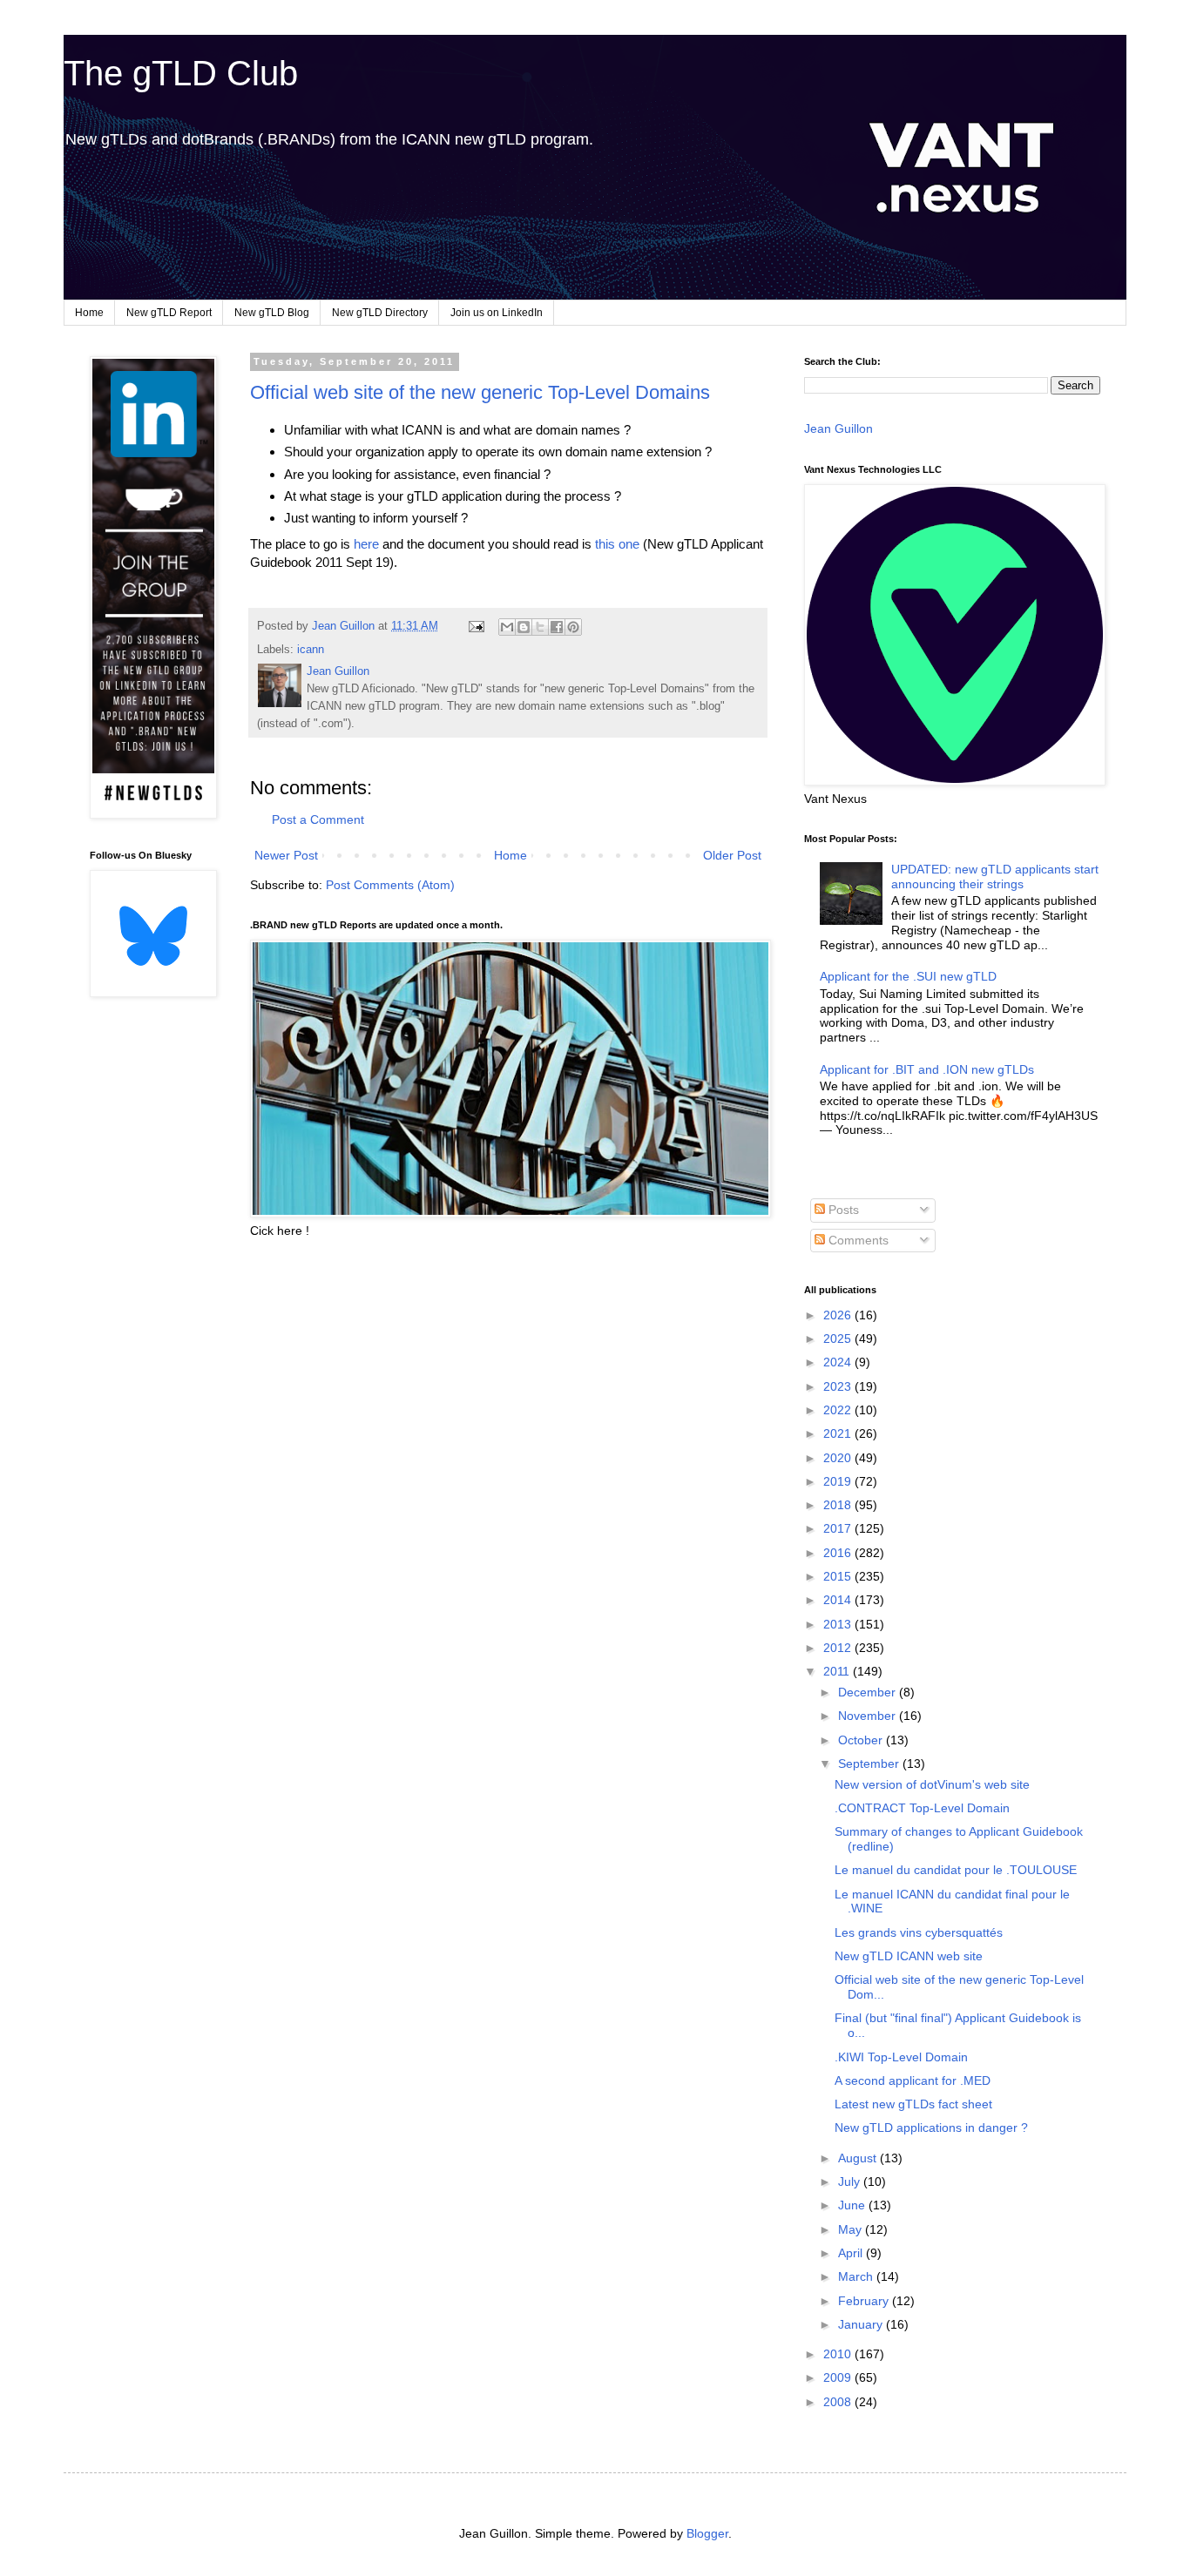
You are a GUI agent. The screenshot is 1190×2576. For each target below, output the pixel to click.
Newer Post (286, 855)
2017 (839, 1528)
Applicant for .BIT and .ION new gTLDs (927, 1069)
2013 (839, 1624)
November (869, 1716)
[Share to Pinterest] (573, 627)
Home (89, 313)
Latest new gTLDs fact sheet (913, 2104)
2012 (839, 1648)
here (366, 544)
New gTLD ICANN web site (909, 1956)
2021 (839, 1433)
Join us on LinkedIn (497, 313)
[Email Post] (476, 626)
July (851, 2182)
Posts (842, 1210)
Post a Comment (318, 819)
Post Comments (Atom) (390, 885)
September (870, 1763)
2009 (839, 2377)
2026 (839, 1315)
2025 (839, 1339)
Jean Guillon (838, 428)
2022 (839, 1410)
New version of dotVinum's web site (932, 1784)
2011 (838, 1671)
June (853, 2205)
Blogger (707, 2533)
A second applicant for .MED (913, 2080)
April (852, 2253)
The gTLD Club (181, 73)
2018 (839, 1505)
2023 (839, 1386)
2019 (839, 1481)
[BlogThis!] (524, 627)
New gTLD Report (169, 313)
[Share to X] (540, 627)
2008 (839, 2402)
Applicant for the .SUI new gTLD (908, 976)
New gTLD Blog (272, 313)
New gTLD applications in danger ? (931, 2128)
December (869, 1692)
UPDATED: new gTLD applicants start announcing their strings (995, 877)
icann (311, 650)
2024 (839, 1362)
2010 (839, 2354)
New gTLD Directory (380, 313)
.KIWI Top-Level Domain (901, 2057)
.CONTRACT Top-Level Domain (922, 1808)
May (852, 2229)
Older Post (732, 855)
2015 (839, 1576)
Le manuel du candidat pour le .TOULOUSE (956, 1870)
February (865, 2301)
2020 (839, 1458)
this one (617, 544)
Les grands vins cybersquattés (919, 1932)
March (857, 2276)
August (859, 2158)
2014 (839, 1600)
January (862, 2324)
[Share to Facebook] (557, 627)
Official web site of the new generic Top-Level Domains (480, 392)
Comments (857, 1240)
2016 (839, 1553)
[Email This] (507, 627)
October (862, 1740)
